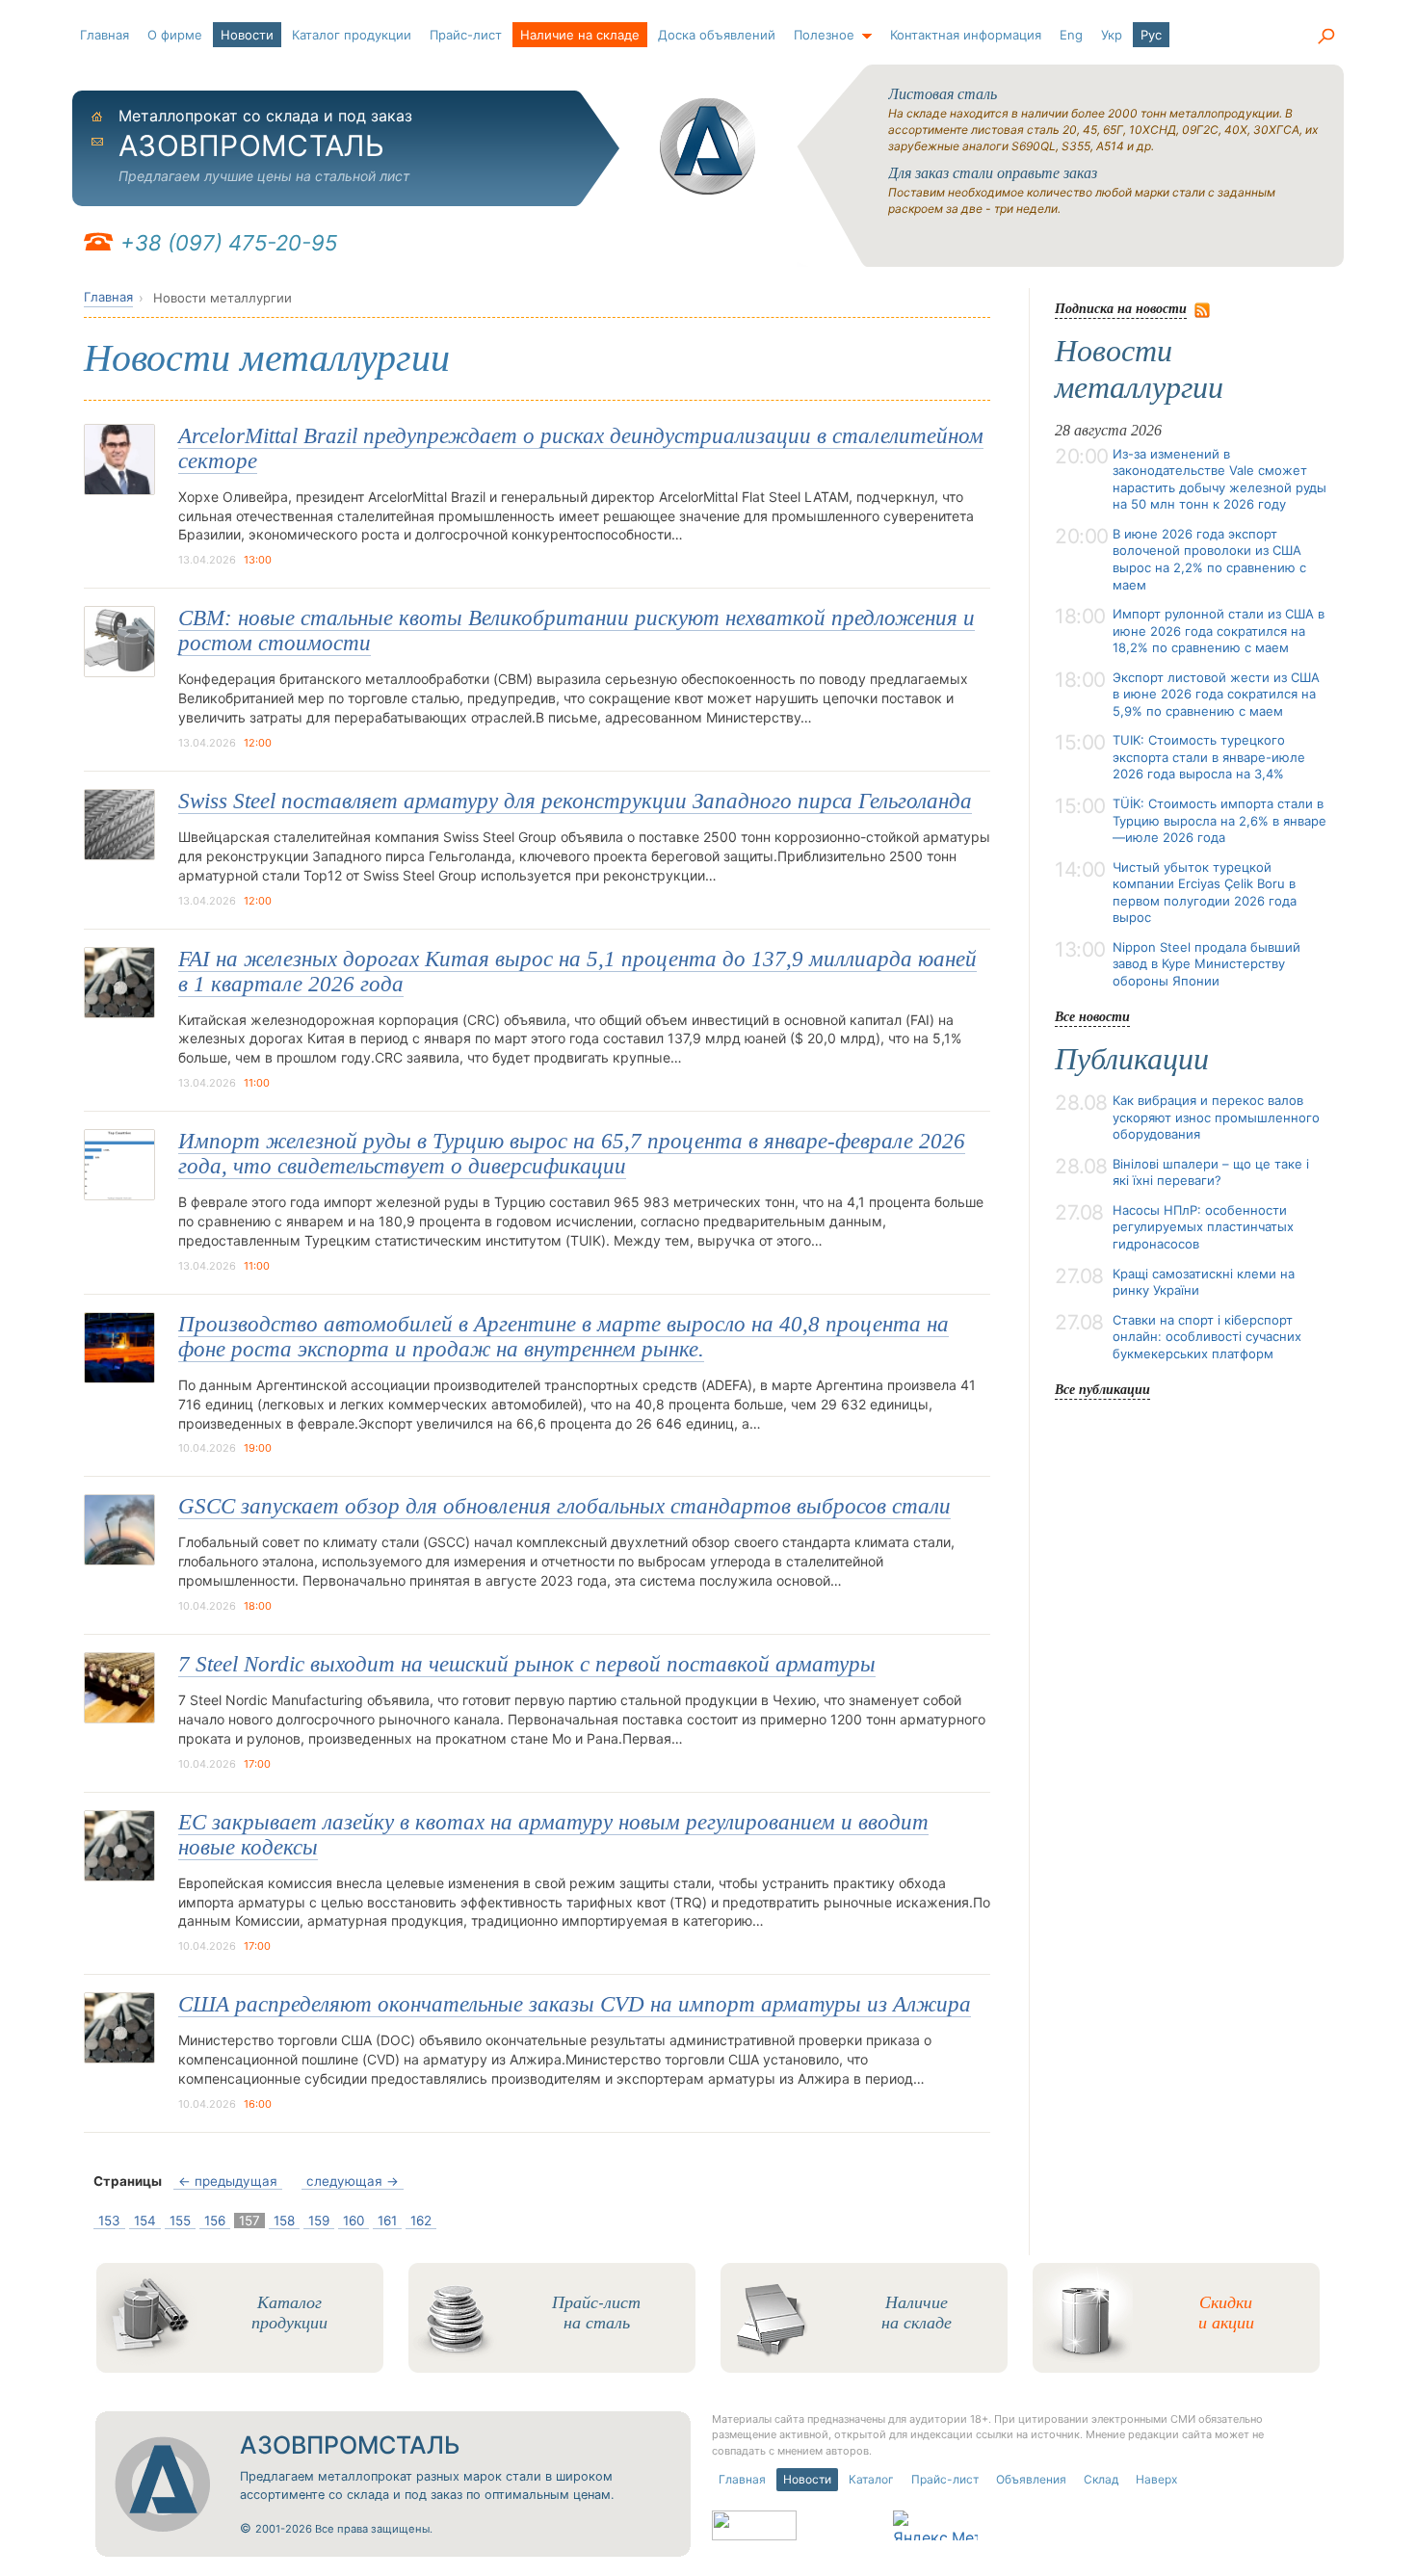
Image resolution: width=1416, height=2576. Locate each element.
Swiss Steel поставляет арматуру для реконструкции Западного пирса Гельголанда (575, 801)
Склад (1101, 2479)
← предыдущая (228, 2181)
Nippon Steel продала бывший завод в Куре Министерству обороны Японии (1206, 964)
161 (387, 2221)
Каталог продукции (352, 35)
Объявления (1031, 2479)
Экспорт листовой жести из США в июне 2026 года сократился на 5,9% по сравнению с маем (1216, 694)
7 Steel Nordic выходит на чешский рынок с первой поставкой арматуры (527, 1664)
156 (215, 2221)
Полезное (824, 35)
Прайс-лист (466, 35)
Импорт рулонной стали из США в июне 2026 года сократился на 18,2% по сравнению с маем (1219, 631)
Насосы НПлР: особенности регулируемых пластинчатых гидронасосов (1203, 1227)
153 (109, 2221)
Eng (1071, 35)
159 (319, 2221)
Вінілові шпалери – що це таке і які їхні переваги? (1211, 1172)
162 (421, 2221)
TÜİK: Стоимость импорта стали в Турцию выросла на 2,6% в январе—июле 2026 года (1219, 820)
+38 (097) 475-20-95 (229, 243)
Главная (105, 35)
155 (180, 2221)
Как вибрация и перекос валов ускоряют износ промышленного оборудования (1216, 1117)
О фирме (175, 35)
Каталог (871, 2479)
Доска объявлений (717, 35)
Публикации (1132, 1059)
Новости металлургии (1139, 369)
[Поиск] (1325, 37)
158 (284, 2221)
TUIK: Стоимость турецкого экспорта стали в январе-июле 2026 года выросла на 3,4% (1209, 757)
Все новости (1092, 1016)
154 (145, 2221)
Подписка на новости (1121, 308)
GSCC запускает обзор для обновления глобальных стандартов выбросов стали (564, 1506)
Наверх (1156, 2479)
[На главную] (708, 146)
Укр (1112, 35)
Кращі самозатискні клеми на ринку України (1204, 1282)
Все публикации (1102, 1389)
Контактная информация (966, 35)
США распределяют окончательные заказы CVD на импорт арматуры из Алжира (575, 2004)
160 (354, 2221)
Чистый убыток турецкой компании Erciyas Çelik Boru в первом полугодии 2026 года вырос (1205, 893)
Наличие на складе (580, 35)
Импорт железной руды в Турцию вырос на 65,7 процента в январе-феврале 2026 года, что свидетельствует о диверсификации (572, 1154)
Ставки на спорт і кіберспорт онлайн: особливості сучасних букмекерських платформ (1207, 1337)
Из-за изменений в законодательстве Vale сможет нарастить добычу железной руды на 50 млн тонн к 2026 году (1219, 479)
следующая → (353, 2181)
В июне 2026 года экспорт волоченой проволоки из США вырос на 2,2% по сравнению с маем (1209, 559)
